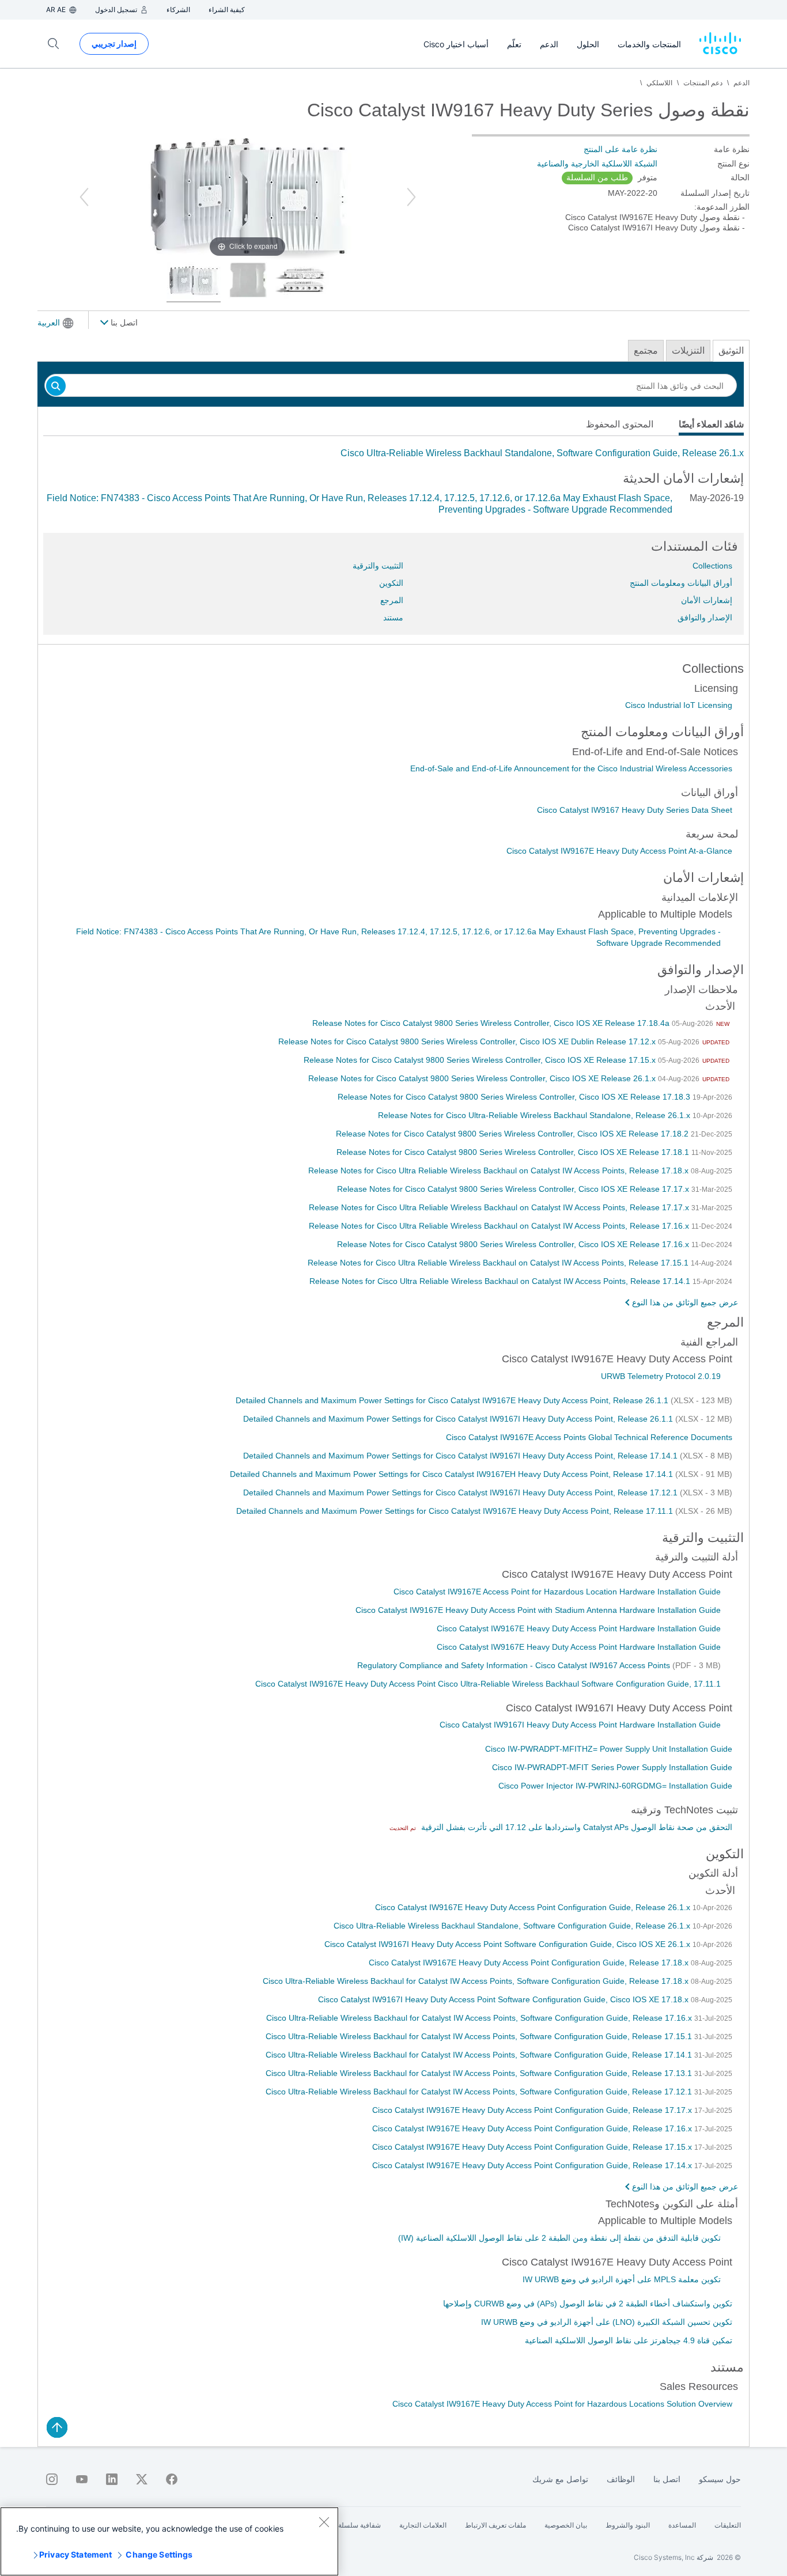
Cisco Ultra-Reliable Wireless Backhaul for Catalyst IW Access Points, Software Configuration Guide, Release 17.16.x (480, 2018)
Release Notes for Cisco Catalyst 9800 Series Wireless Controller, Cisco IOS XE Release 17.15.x (481, 1060)
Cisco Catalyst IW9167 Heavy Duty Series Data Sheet (635, 810)
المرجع (392, 600)
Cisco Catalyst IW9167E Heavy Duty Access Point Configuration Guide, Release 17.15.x (533, 2147)
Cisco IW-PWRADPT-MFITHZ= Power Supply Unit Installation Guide (609, 1749)
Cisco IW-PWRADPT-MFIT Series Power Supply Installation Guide (612, 1767)
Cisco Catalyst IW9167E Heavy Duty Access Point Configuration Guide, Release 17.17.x (533, 2110)
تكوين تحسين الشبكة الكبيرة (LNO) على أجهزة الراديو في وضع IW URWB (607, 2322)
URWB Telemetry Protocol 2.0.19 (661, 1376)
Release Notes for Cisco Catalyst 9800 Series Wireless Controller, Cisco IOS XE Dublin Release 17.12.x (468, 1041)
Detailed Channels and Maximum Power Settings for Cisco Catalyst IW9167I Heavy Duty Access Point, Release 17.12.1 (461, 1492)
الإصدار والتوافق (705, 618)
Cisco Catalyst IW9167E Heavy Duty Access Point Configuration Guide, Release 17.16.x (533, 2128)
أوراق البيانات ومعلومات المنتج (681, 583)
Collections (712, 566)
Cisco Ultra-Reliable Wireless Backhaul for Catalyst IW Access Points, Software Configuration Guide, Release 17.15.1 (480, 2036)
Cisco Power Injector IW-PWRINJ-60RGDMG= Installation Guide (615, 1786)
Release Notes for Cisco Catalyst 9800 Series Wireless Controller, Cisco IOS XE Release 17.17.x (514, 1189)
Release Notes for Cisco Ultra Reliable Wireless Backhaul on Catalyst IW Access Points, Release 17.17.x (500, 1207)
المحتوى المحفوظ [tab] (620, 424)
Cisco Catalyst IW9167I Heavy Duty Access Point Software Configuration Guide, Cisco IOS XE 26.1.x (508, 1944)
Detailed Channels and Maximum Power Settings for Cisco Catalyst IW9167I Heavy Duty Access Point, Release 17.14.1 (461, 1456)
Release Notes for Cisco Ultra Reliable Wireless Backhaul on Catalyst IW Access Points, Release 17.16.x (500, 1226)
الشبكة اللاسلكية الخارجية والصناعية (597, 164)
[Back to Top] (57, 2427)
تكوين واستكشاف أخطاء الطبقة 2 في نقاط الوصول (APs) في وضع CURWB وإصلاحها (588, 2304)
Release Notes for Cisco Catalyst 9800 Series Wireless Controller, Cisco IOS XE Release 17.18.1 (514, 1152)
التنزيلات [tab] (688, 351)
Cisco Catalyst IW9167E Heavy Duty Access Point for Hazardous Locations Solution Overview (562, 2404)
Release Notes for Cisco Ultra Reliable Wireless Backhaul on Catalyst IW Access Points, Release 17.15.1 (499, 1263)
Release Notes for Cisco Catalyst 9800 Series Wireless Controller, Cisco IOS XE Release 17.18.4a (492, 1023)
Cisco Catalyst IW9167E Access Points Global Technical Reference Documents (589, 1437)
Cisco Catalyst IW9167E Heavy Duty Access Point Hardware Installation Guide (579, 1628)
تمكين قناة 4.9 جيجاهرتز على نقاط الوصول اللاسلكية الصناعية (629, 2340)
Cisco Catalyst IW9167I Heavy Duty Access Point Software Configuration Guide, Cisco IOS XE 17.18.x (504, 1999)
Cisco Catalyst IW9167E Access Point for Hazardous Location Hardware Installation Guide (557, 1592)
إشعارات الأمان (707, 600)
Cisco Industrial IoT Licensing (679, 705)
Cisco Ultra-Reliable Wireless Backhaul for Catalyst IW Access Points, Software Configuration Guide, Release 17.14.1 (480, 2055)
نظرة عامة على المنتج (620, 149)
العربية (49, 323)
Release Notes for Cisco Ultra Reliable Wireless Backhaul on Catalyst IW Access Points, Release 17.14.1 (501, 1281)
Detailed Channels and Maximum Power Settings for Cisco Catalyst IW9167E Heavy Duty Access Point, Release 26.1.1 (453, 1400)
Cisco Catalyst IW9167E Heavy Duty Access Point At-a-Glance (619, 851)
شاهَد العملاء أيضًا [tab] (711, 424)
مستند (393, 618)
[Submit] (56, 387)
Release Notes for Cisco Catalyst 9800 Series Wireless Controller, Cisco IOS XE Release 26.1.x (483, 1078)
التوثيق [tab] (731, 351)
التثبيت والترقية (378, 566)
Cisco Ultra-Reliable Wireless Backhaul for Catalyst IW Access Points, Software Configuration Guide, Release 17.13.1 (480, 2073)
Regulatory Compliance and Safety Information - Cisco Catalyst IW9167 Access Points (515, 1665)
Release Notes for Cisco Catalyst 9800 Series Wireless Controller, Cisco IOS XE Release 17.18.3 (515, 1097)
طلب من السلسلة (597, 177)
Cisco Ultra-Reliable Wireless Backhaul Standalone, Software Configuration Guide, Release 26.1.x (542, 453)
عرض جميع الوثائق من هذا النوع (685, 1302)
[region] (169, 2541)
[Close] (324, 2522)
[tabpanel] (393, 453)
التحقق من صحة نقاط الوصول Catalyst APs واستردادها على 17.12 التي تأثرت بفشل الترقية (576, 1827)
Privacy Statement (75, 2554)
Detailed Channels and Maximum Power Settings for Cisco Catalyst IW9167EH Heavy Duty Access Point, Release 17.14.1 (453, 1474)
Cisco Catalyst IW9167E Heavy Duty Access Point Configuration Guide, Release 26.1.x (534, 1907)
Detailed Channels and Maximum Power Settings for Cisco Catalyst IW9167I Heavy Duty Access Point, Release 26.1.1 (459, 1419)
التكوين (391, 583)
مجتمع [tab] (646, 351)
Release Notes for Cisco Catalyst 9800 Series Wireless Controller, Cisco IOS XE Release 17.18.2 (513, 1134)
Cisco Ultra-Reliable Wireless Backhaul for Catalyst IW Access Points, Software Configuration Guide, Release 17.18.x (477, 1981)
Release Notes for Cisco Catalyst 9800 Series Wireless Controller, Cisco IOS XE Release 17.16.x (514, 1244)
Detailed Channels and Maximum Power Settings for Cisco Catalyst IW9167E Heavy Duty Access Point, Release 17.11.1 (456, 1511)
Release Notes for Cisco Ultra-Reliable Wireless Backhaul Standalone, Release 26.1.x (535, 1115)
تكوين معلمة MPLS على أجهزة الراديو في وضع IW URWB (622, 2279)
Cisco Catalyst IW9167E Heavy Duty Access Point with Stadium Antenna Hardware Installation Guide (538, 1610)
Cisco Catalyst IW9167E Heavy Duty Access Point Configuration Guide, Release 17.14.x (533, 2165)
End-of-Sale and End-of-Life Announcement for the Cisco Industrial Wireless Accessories (571, 768)
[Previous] (84, 197)
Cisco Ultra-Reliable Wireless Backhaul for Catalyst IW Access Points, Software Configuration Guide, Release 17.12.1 (480, 2092)
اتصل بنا (123, 323)
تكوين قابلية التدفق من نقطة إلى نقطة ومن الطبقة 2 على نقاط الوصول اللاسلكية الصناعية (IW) (559, 2238)
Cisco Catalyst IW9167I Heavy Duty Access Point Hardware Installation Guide (580, 1725)
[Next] (411, 197)
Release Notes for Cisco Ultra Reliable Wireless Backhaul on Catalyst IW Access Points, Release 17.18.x (500, 1170)
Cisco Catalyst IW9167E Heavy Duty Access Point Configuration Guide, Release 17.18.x (530, 1963)
